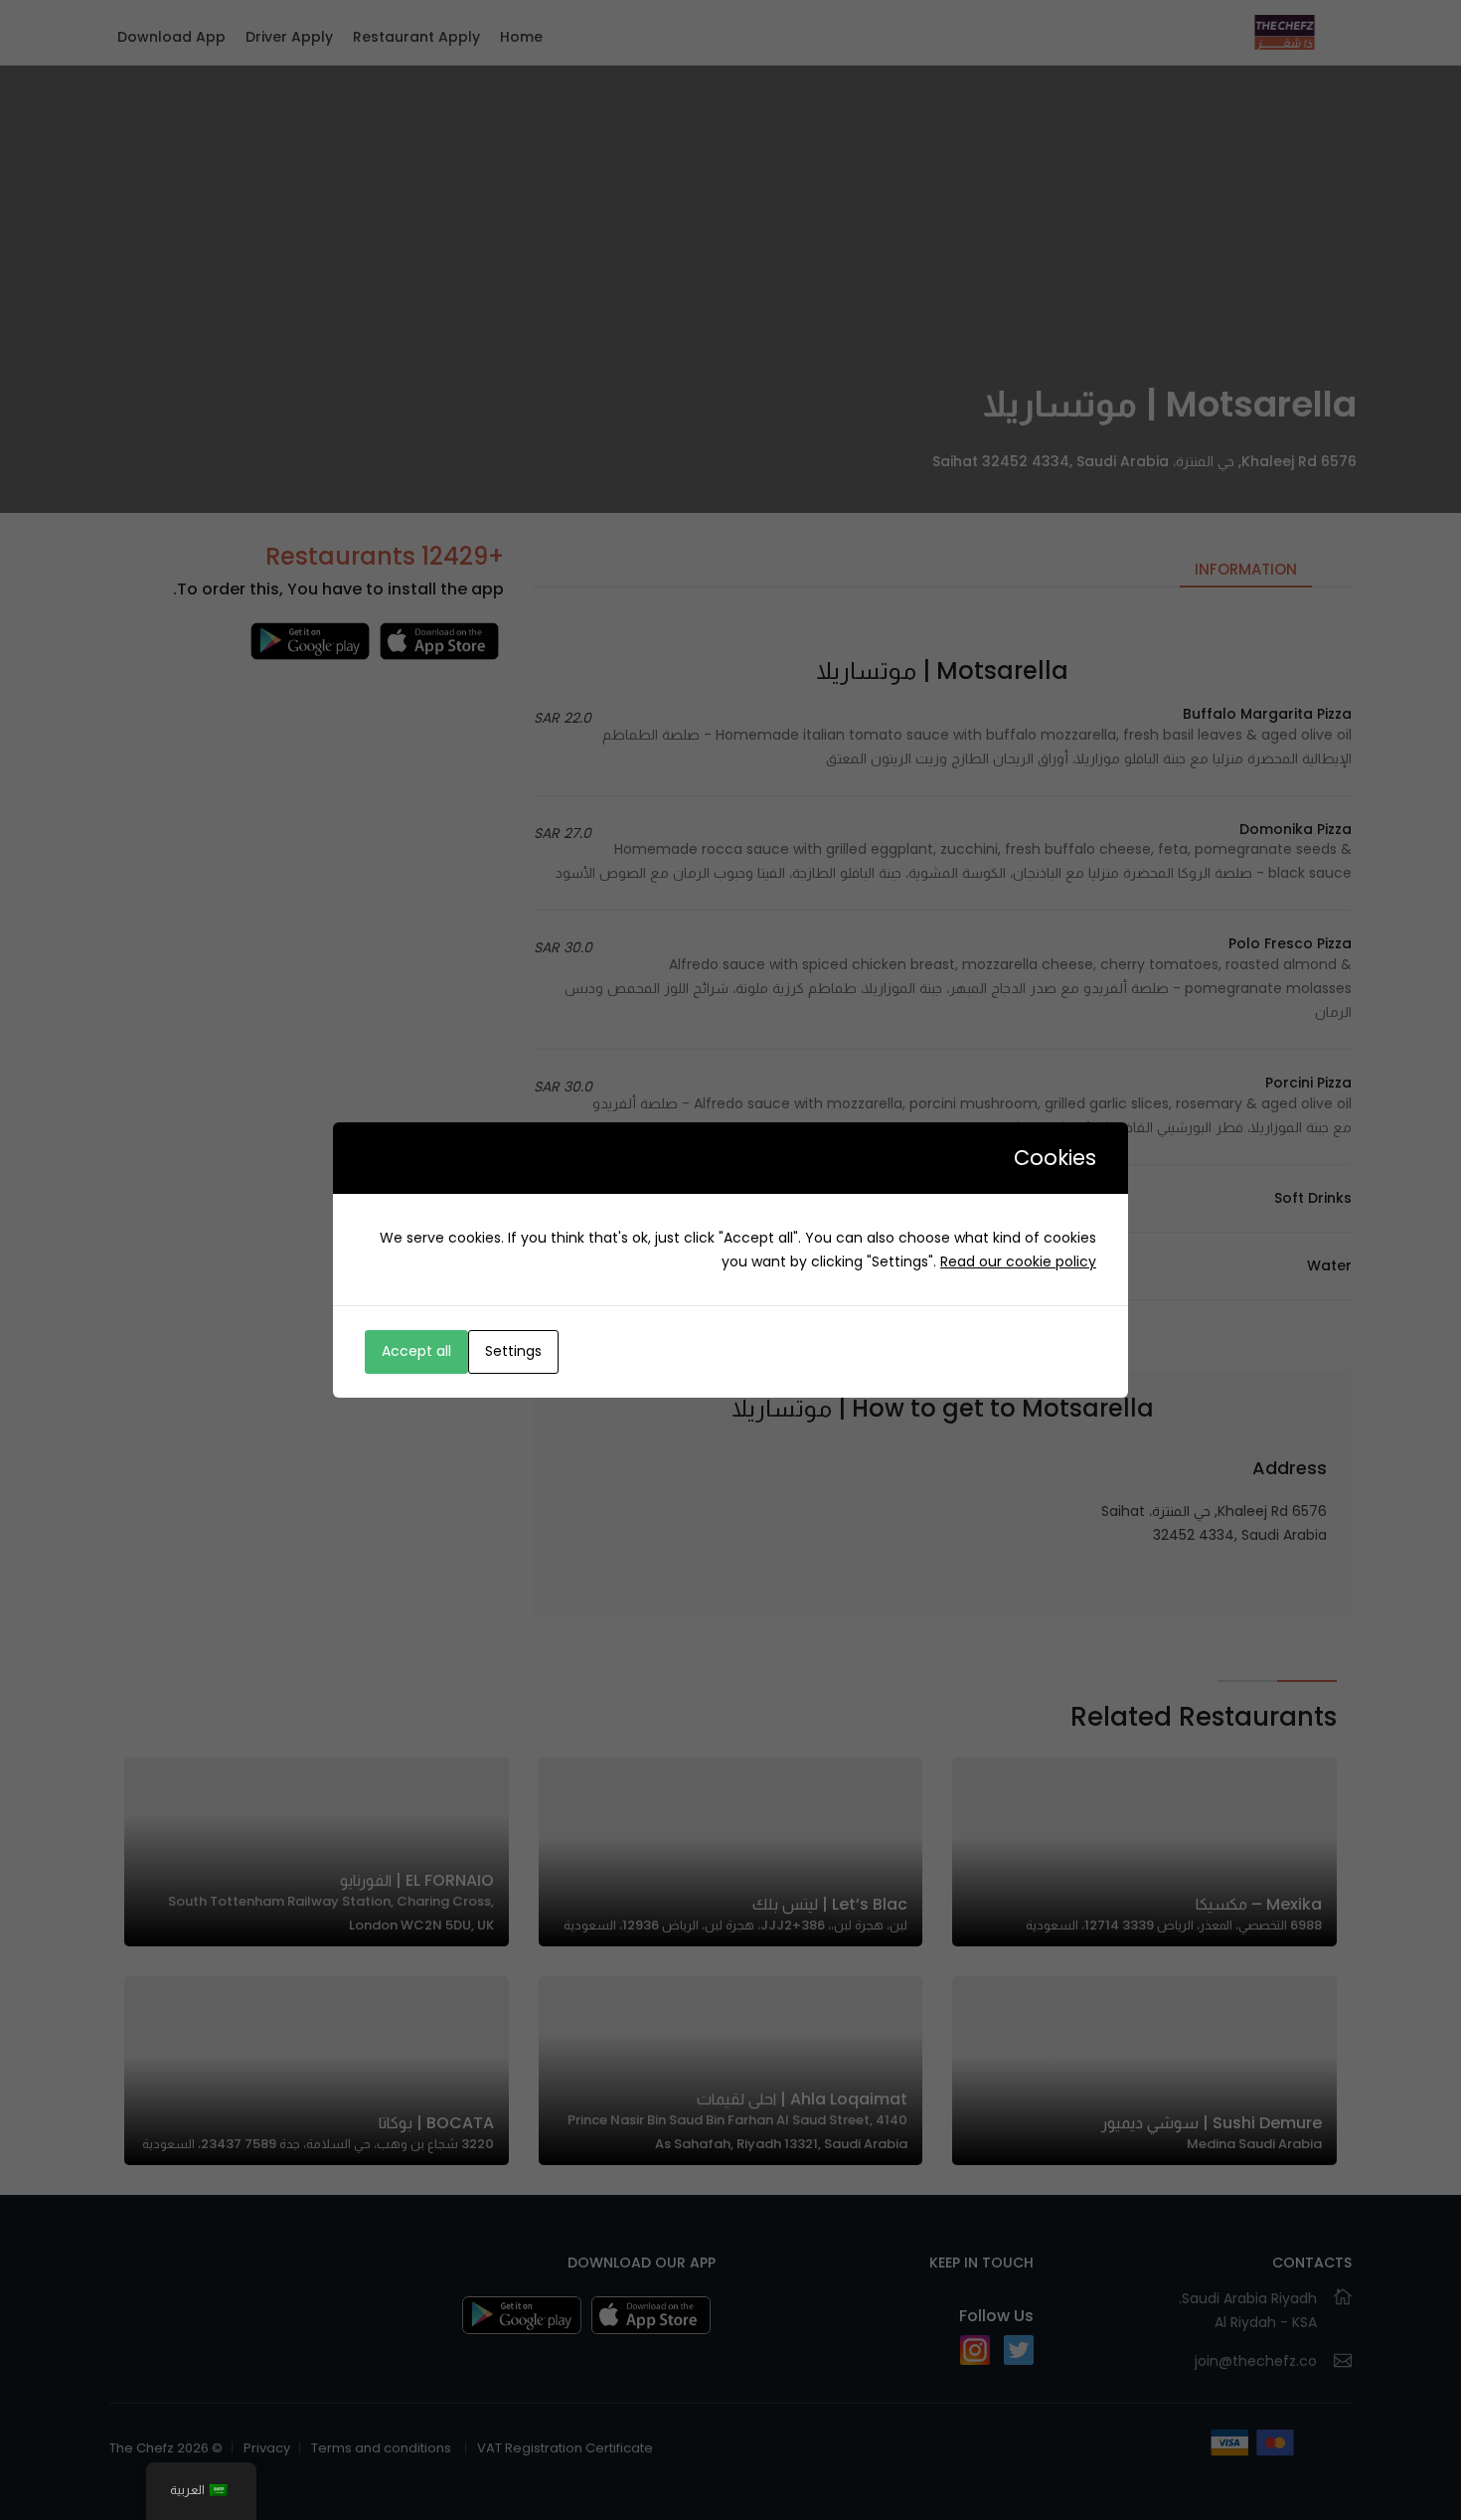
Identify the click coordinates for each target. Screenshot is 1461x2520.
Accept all (416, 1351)
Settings (513, 1351)
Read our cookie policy (1018, 1261)
